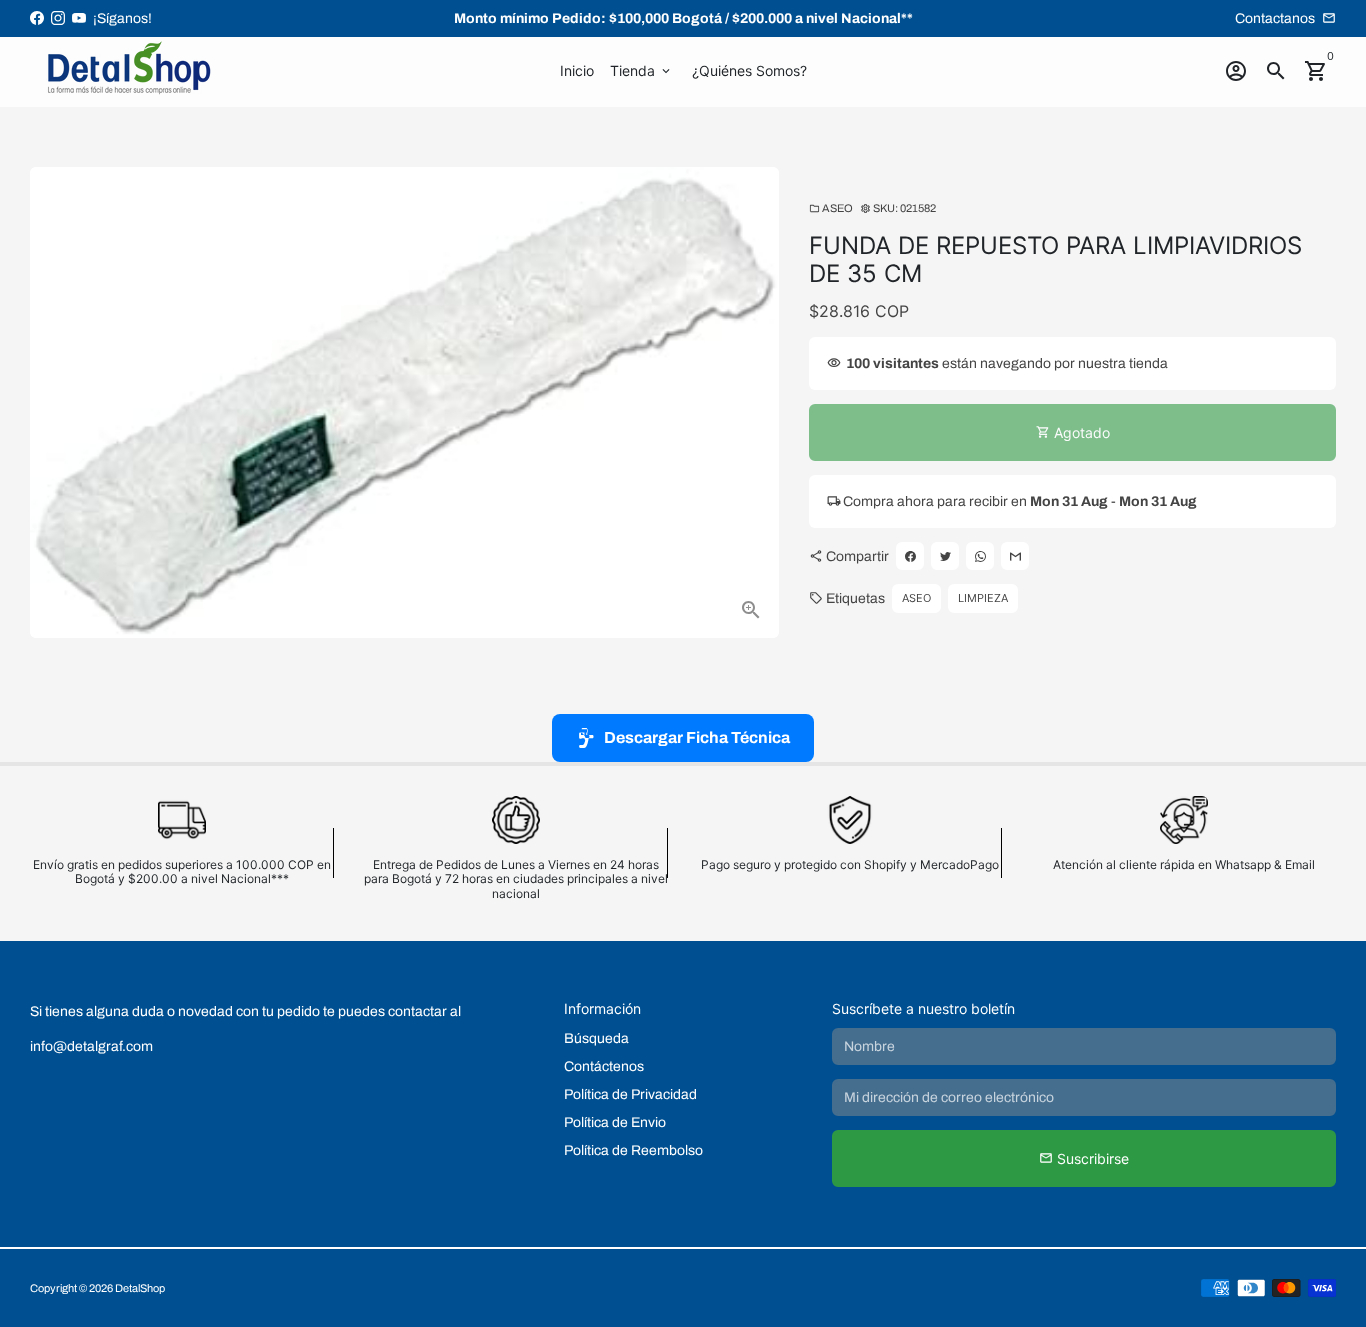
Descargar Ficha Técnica (697, 737)
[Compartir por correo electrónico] (1015, 557)
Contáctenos (604, 1066)
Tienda (641, 70)
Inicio (577, 70)
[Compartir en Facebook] (910, 557)
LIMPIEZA (983, 599)
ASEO (831, 208)
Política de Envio (615, 1122)
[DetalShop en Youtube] (79, 18)
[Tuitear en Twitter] (945, 557)
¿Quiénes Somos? (749, 70)
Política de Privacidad (630, 1094)
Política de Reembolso (633, 1150)
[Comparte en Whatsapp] (980, 557)
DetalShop (140, 1288)
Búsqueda (596, 1038)
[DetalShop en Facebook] (37, 18)
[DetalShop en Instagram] (58, 18)
